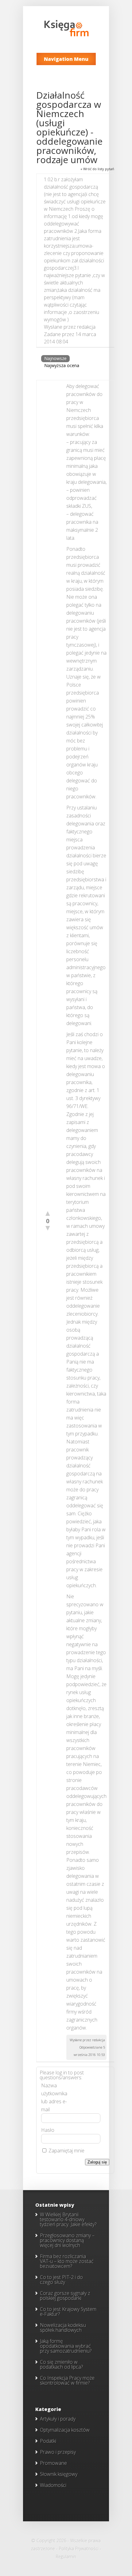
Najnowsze (55, 358)
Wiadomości (53, 2485)
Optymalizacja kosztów (65, 2430)
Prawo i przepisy (58, 2452)
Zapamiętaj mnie (66, 2151)
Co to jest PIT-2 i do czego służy (61, 2280)
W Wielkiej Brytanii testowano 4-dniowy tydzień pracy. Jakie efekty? (68, 2219)
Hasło (48, 2130)
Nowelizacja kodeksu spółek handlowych (63, 2327)
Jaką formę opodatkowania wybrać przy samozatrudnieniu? (66, 2346)
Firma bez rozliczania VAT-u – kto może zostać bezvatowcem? (67, 2261)
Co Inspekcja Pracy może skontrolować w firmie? (67, 2380)
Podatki (48, 2441)
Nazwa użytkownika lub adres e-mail (54, 2097)
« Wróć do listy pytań (97, 169)
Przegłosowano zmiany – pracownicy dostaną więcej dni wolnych (67, 2240)
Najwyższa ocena (62, 365)
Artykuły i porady (58, 2419)
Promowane (53, 2463)
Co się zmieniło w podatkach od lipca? (61, 2364)
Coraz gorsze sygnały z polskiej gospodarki (65, 2296)
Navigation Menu (66, 59)
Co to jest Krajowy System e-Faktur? (68, 2312)
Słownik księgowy (59, 2474)
